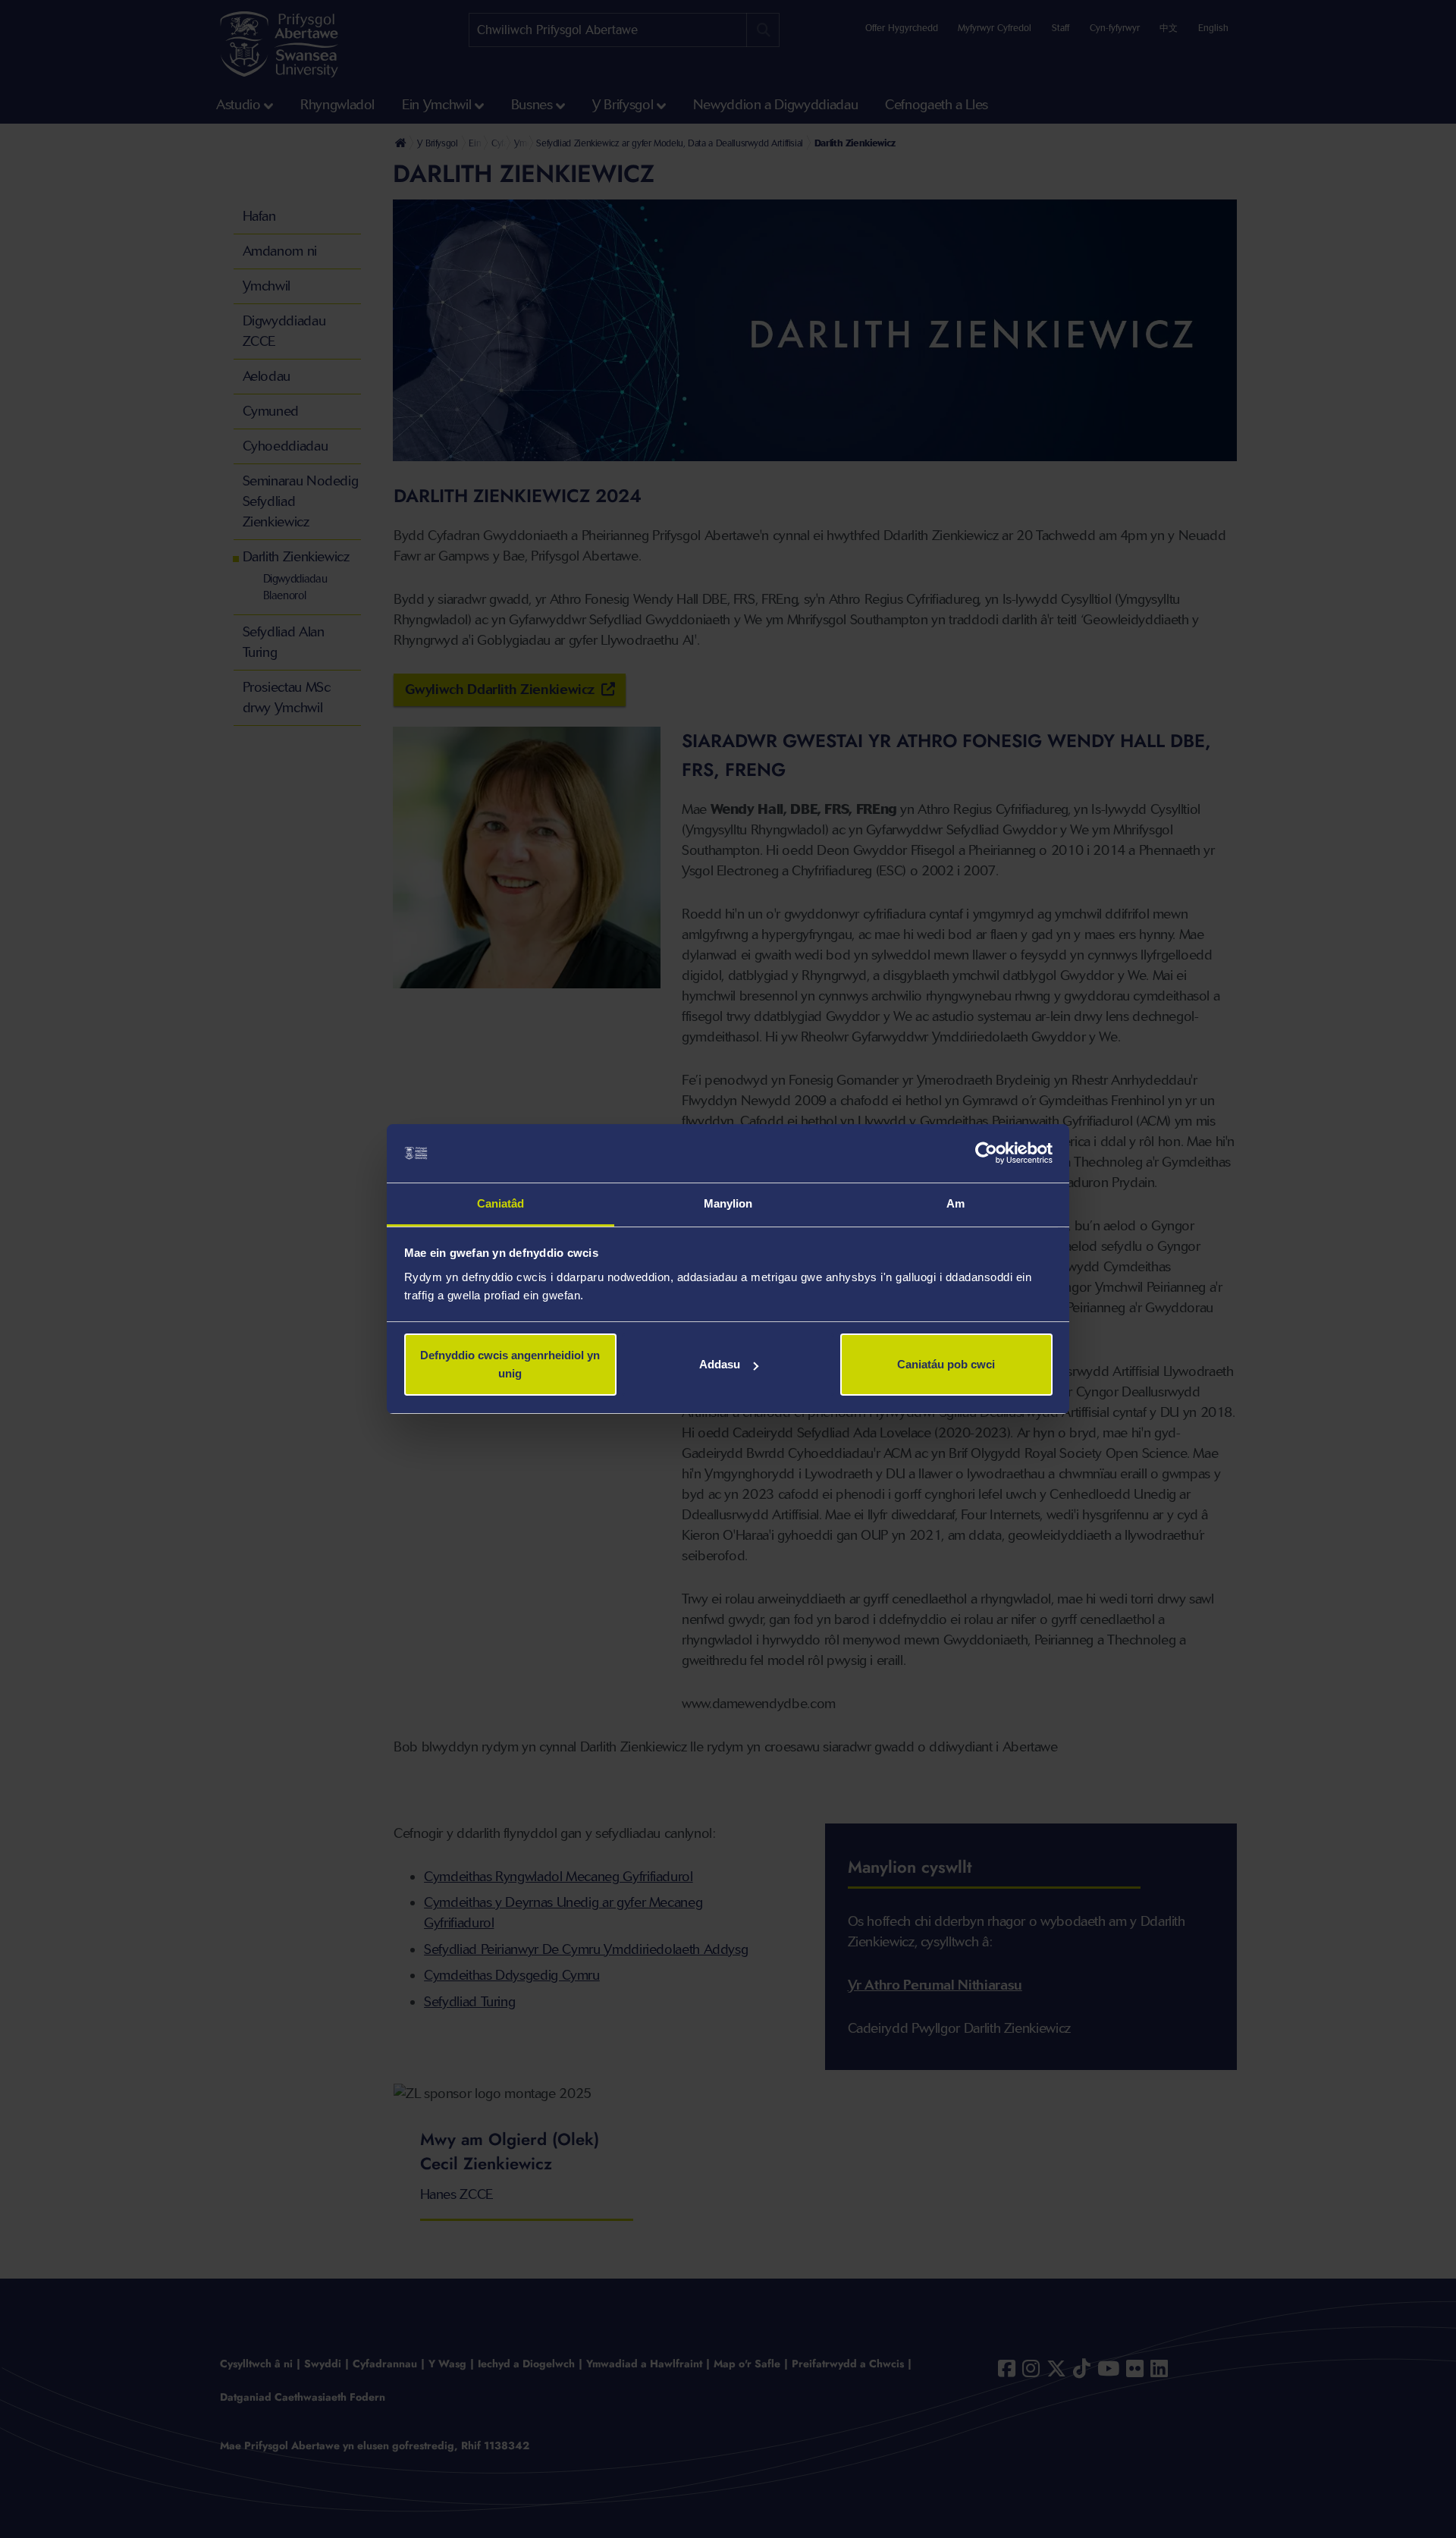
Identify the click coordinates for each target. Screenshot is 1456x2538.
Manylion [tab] (728, 1203)
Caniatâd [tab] (501, 1203)
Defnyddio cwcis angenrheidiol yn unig (510, 1364)
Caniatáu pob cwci (946, 1364)
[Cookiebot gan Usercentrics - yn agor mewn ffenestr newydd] (986, 1154)
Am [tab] (955, 1203)
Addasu (720, 1364)
